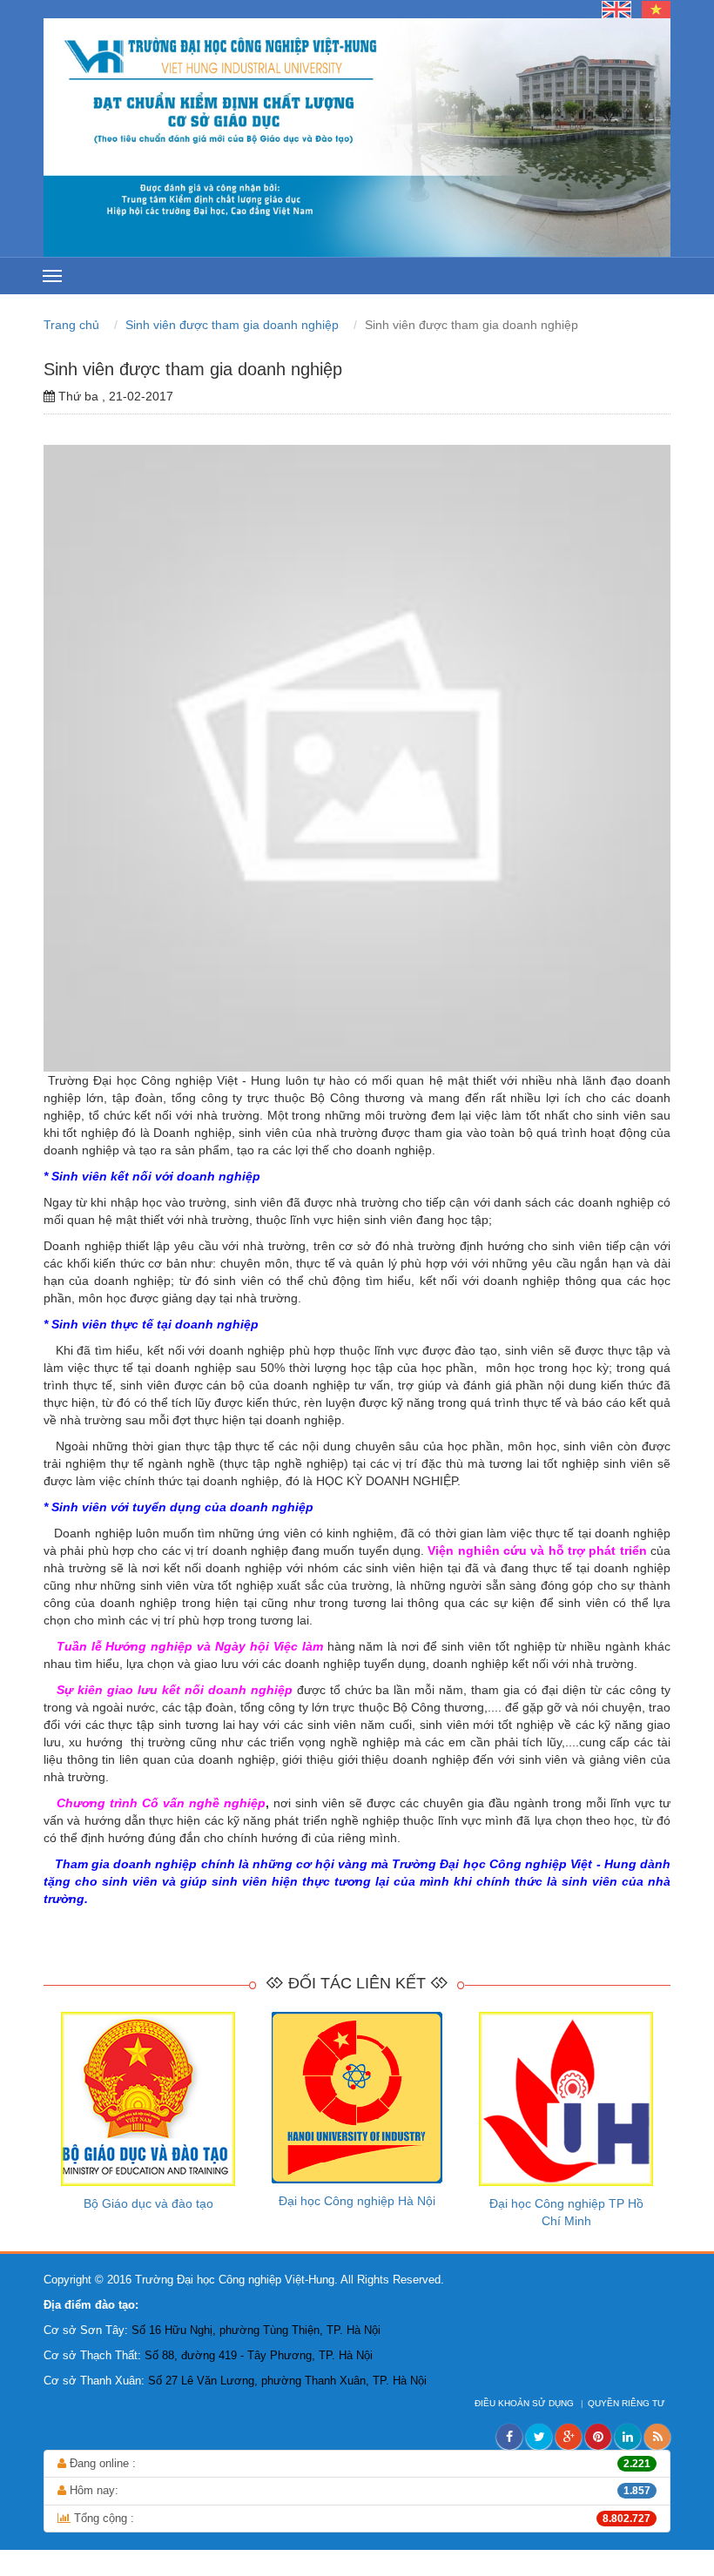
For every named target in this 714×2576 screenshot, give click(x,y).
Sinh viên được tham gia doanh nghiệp (234, 325)
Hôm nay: (358, 2490)
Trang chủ (73, 325)
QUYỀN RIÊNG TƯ (628, 2403)
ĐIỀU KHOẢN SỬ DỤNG (525, 2403)
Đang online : (358, 2463)
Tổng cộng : (360, 2518)
